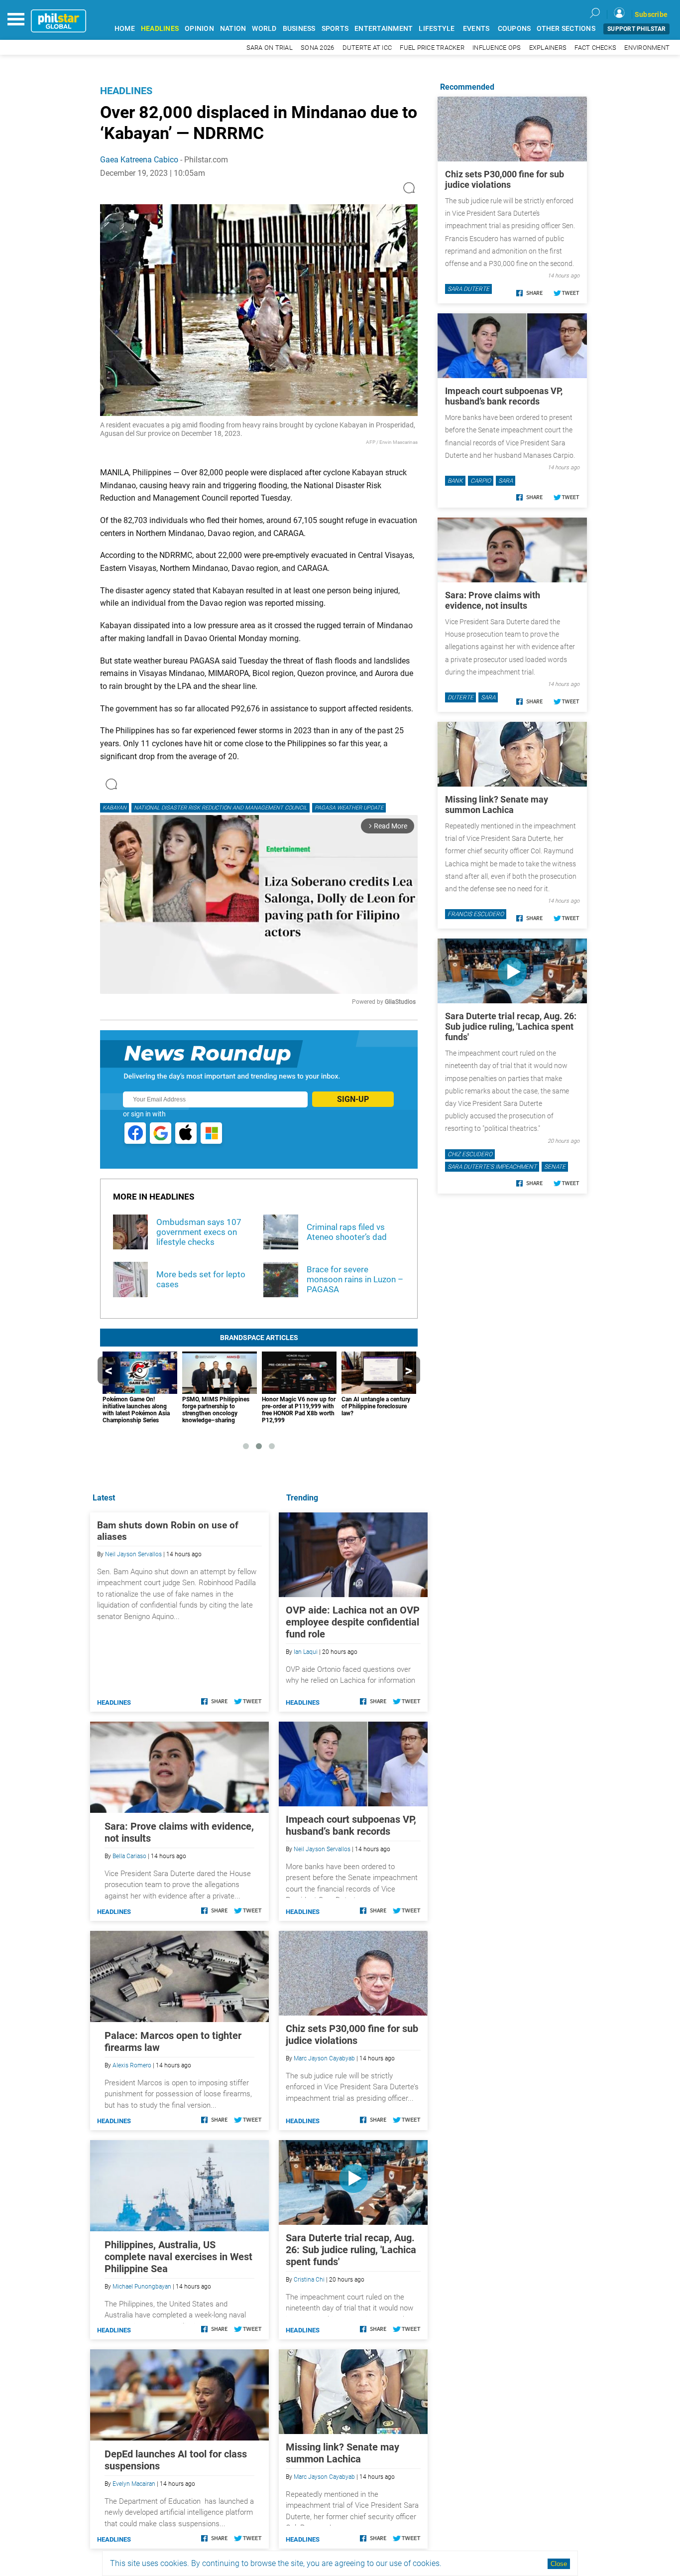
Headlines (126, 91)
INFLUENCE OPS (497, 48)
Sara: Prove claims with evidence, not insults (493, 600)
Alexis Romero (132, 2065)
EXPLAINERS (548, 48)
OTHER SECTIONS (566, 29)
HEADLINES (160, 29)
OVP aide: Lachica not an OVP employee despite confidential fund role (353, 1622)
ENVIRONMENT (647, 48)
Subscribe (651, 14)
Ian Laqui (306, 1652)
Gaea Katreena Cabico (139, 160)
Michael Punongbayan (142, 2287)
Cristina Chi (309, 2280)
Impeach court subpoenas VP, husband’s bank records (351, 1825)
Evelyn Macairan (134, 2484)
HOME (125, 29)
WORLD (264, 29)
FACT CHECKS (595, 48)
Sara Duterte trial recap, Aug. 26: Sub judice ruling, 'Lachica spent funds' (351, 2250)
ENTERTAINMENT (384, 29)
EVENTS (476, 29)
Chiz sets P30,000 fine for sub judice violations (352, 2034)
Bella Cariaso (129, 1856)
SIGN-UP (353, 1099)
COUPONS (514, 29)
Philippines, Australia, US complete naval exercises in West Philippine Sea (178, 2257)
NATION (233, 29)
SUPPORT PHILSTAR (636, 29)
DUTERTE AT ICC (367, 48)
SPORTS (335, 29)
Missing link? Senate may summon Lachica (342, 2453)
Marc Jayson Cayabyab (324, 2058)
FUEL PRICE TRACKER (432, 48)
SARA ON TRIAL (270, 48)
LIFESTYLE (437, 29)
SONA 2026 (317, 48)
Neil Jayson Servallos (322, 1849)
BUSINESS (299, 29)
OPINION (199, 29)
